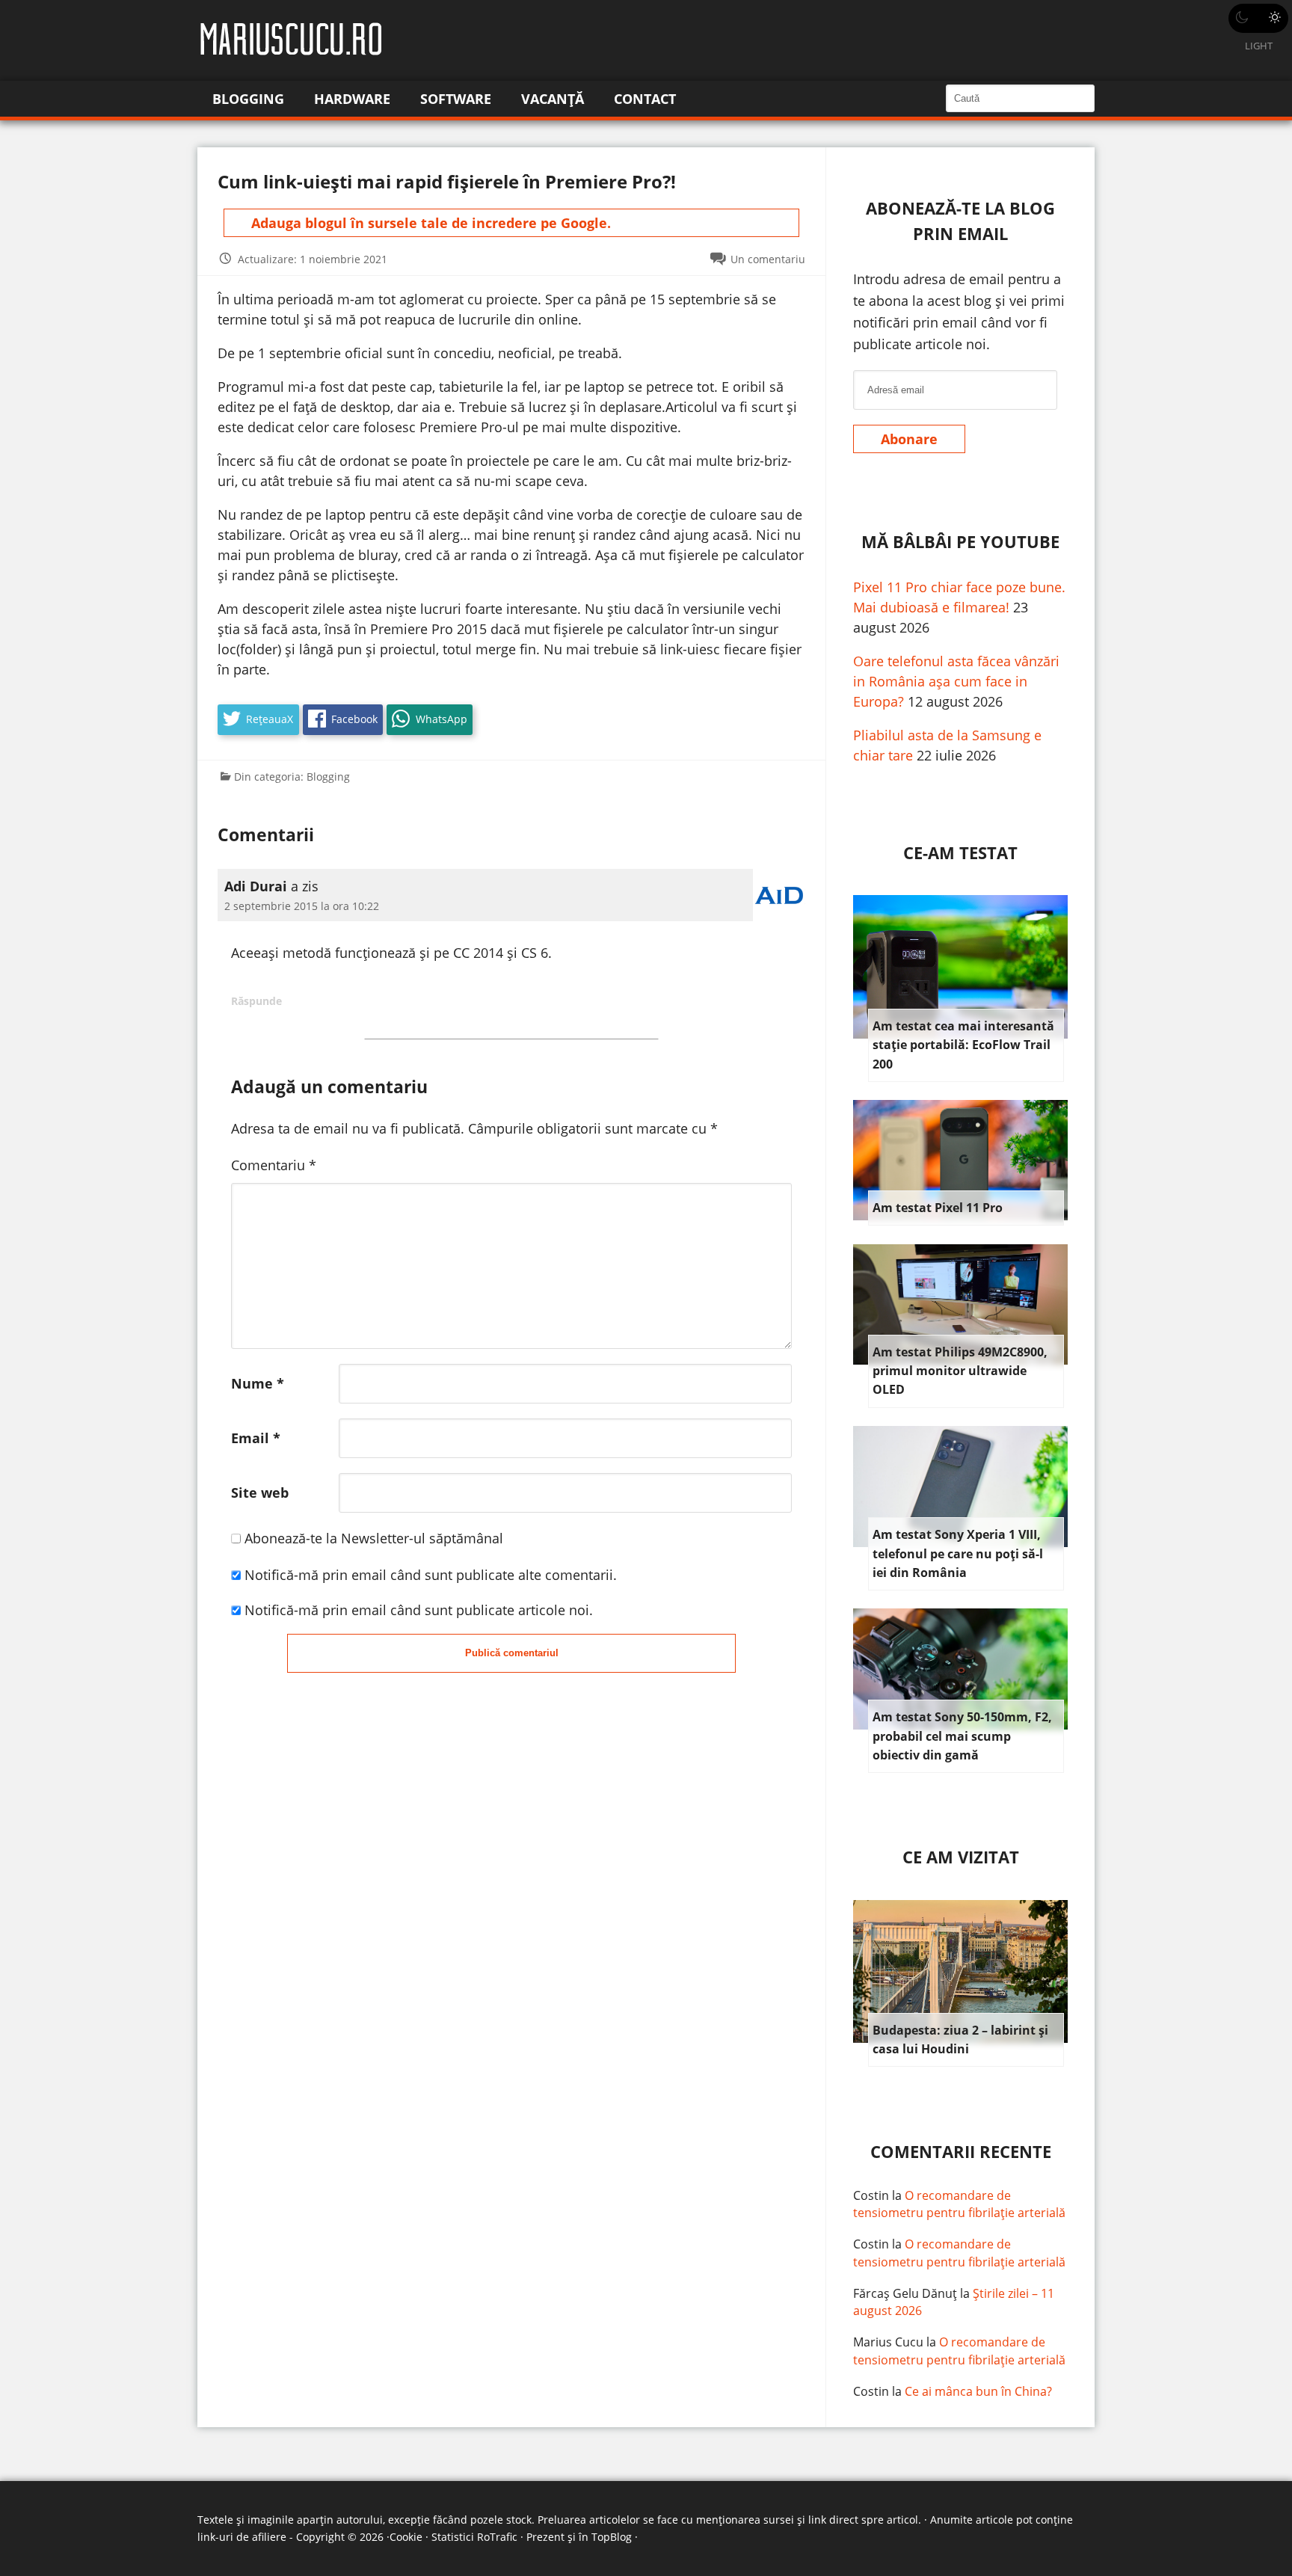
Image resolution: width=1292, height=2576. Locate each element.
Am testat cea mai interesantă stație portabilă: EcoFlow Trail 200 (963, 1045)
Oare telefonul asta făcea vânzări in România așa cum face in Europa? (956, 681)
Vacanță (553, 99)
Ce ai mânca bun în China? (978, 2391)
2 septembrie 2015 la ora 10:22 (302, 906)
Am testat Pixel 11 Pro (938, 1208)
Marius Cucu (888, 2342)
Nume (258, 1383)
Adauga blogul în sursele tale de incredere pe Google (429, 223)
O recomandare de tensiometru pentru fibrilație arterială (959, 2204)
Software (456, 99)
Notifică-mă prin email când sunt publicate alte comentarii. (431, 1575)
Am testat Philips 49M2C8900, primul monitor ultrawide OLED (960, 1371)
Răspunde (256, 1001)
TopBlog (612, 2537)
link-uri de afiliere (242, 2537)
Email (256, 1438)
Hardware (352, 99)
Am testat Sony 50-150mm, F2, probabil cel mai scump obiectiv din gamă (962, 1736)
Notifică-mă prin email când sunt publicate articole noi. (419, 1610)
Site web (260, 1493)
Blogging (248, 99)
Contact (645, 99)
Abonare (909, 439)
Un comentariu (768, 259)
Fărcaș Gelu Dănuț (905, 2293)
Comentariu (274, 1165)
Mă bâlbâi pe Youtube (960, 542)
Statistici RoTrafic (474, 2537)
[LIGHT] (1258, 18)
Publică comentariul (512, 1653)
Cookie (406, 2537)
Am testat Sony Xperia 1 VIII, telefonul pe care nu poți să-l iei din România (958, 1553)
